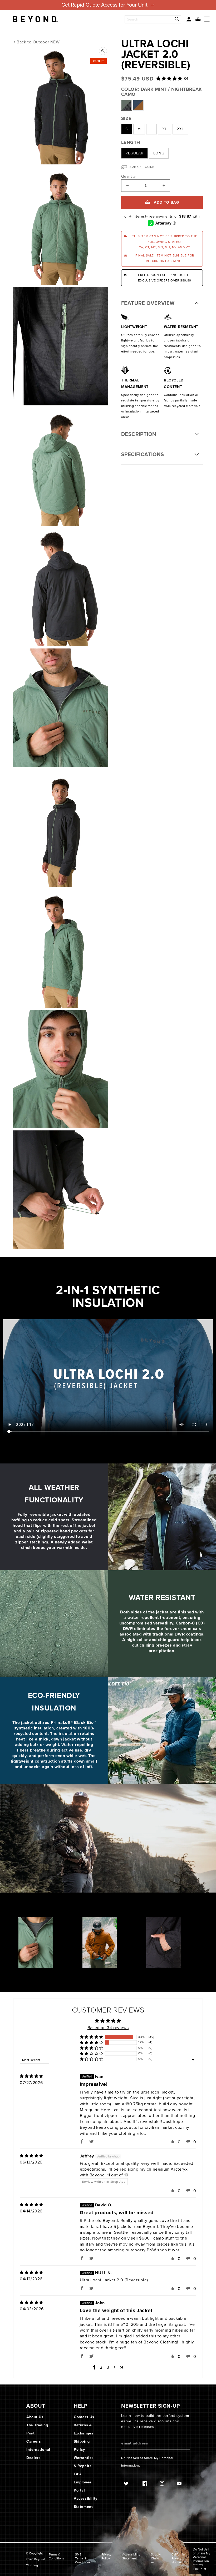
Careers (34, 2441)
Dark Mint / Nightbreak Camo (126, 105)
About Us (35, 2417)
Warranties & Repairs (84, 2462)
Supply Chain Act (156, 2559)
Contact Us (84, 2417)
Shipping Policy (82, 2446)
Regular (134, 153)
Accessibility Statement (86, 2503)
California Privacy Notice (178, 2559)
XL (165, 129)
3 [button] (108, 2367)
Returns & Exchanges (84, 2429)
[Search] (177, 19)
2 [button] (101, 2367)
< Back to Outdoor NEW (36, 42)
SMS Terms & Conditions (83, 2559)
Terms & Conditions (57, 2557)
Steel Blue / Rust (138, 105)
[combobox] (153, 19)
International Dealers (38, 2454)
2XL (180, 129)
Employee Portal (83, 2486)
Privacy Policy (106, 2557)
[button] (196, 19)
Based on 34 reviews (108, 2028)
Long (159, 153)
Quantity (128, 177)
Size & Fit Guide (141, 167)
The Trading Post (37, 2429)
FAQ (78, 2474)
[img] (31, 2076)
